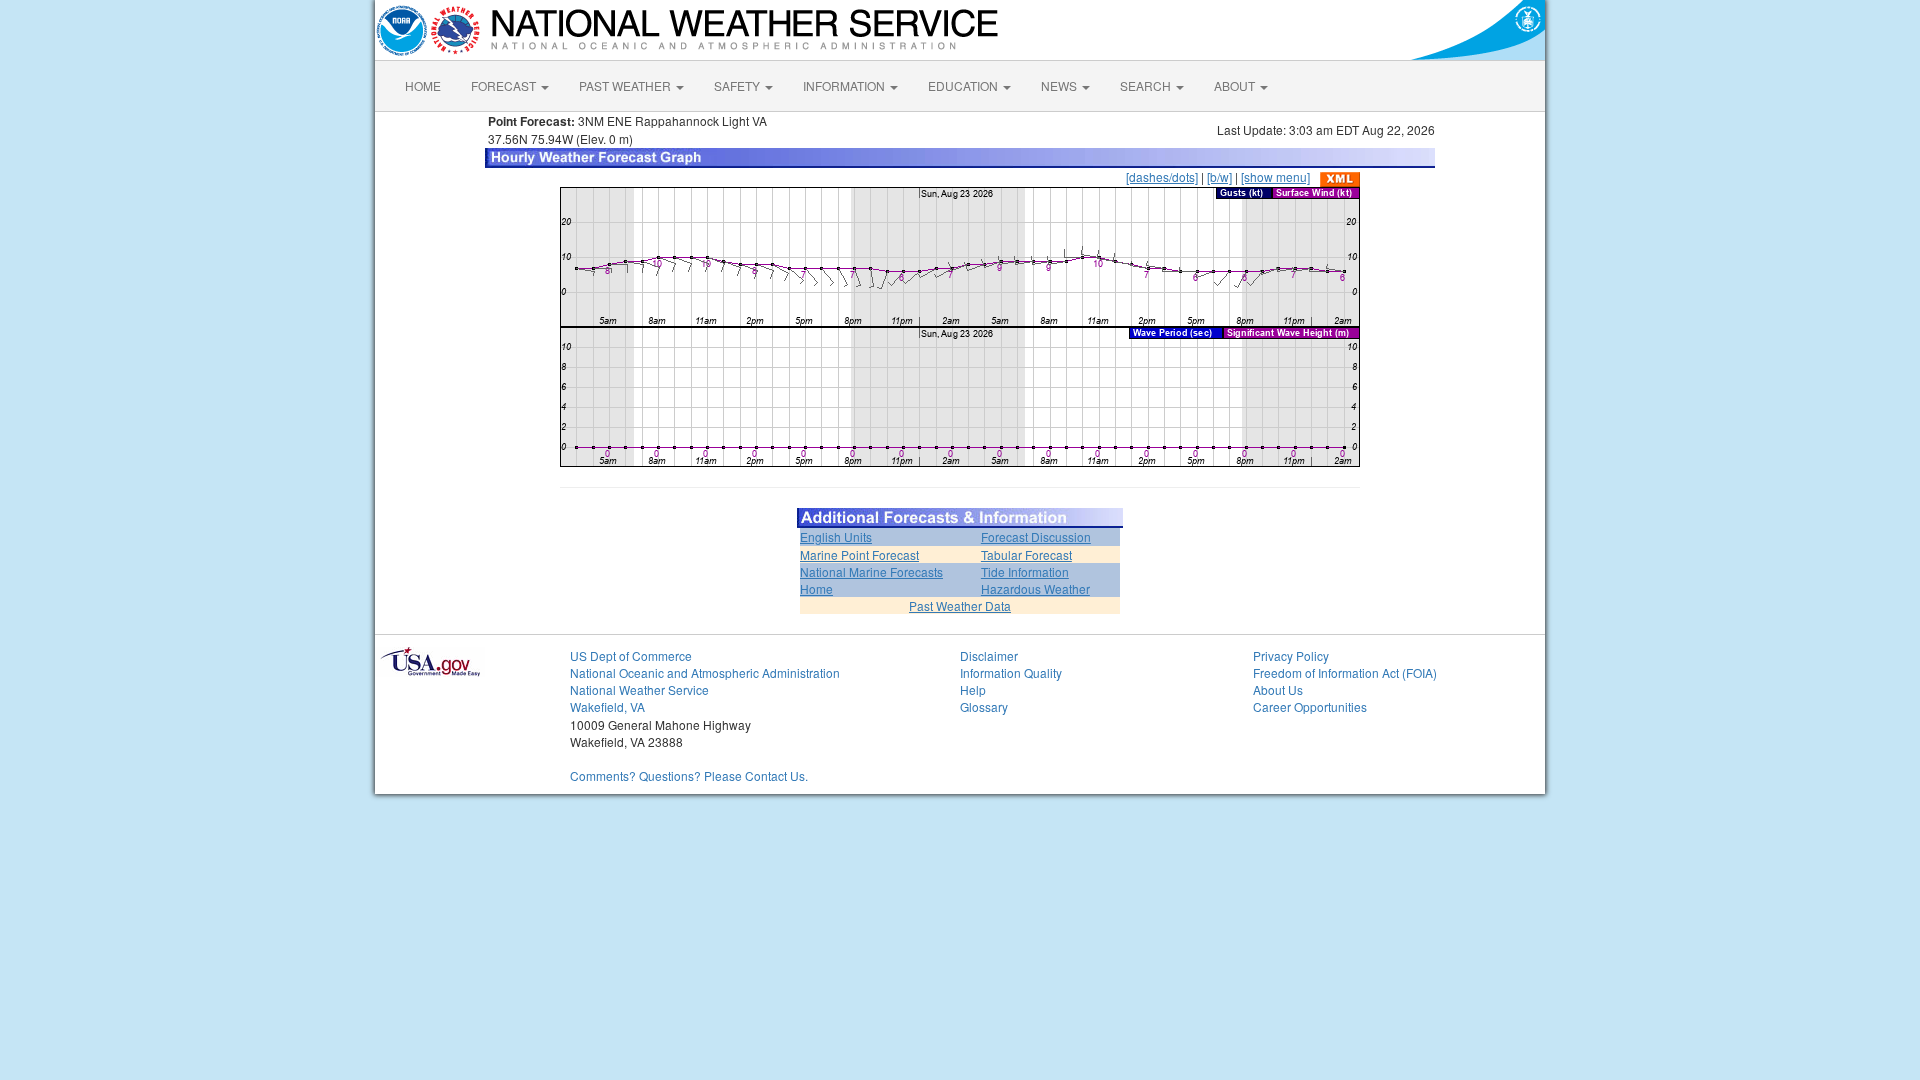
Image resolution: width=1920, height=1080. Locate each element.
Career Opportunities (1310, 706)
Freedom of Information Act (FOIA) (1345, 672)
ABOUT (1236, 85)
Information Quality (1011, 672)
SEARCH (1147, 85)
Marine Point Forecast (859, 554)
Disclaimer (989, 655)
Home (816, 588)
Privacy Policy (1291, 655)
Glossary (984, 706)
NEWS (1060, 85)
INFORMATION (845, 85)
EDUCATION (964, 85)
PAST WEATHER (626, 85)
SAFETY (738, 85)
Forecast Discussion (1036, 536)
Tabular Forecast (1026, 554)
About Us (1278, 689)
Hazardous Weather (1035, 588)
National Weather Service (639, 689)
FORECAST (505, 85)
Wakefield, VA (607, 706)
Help (973, 689)
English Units (836, 536)
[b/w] (1219, 176)
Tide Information (1025, 571)
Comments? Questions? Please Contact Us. (689, 775)
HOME (423, 85)
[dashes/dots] (1162, 176)
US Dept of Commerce (631, 655)
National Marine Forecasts (871, 571)
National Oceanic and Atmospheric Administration (705, 672)
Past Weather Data (960, 605)
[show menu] (1275, 176)
